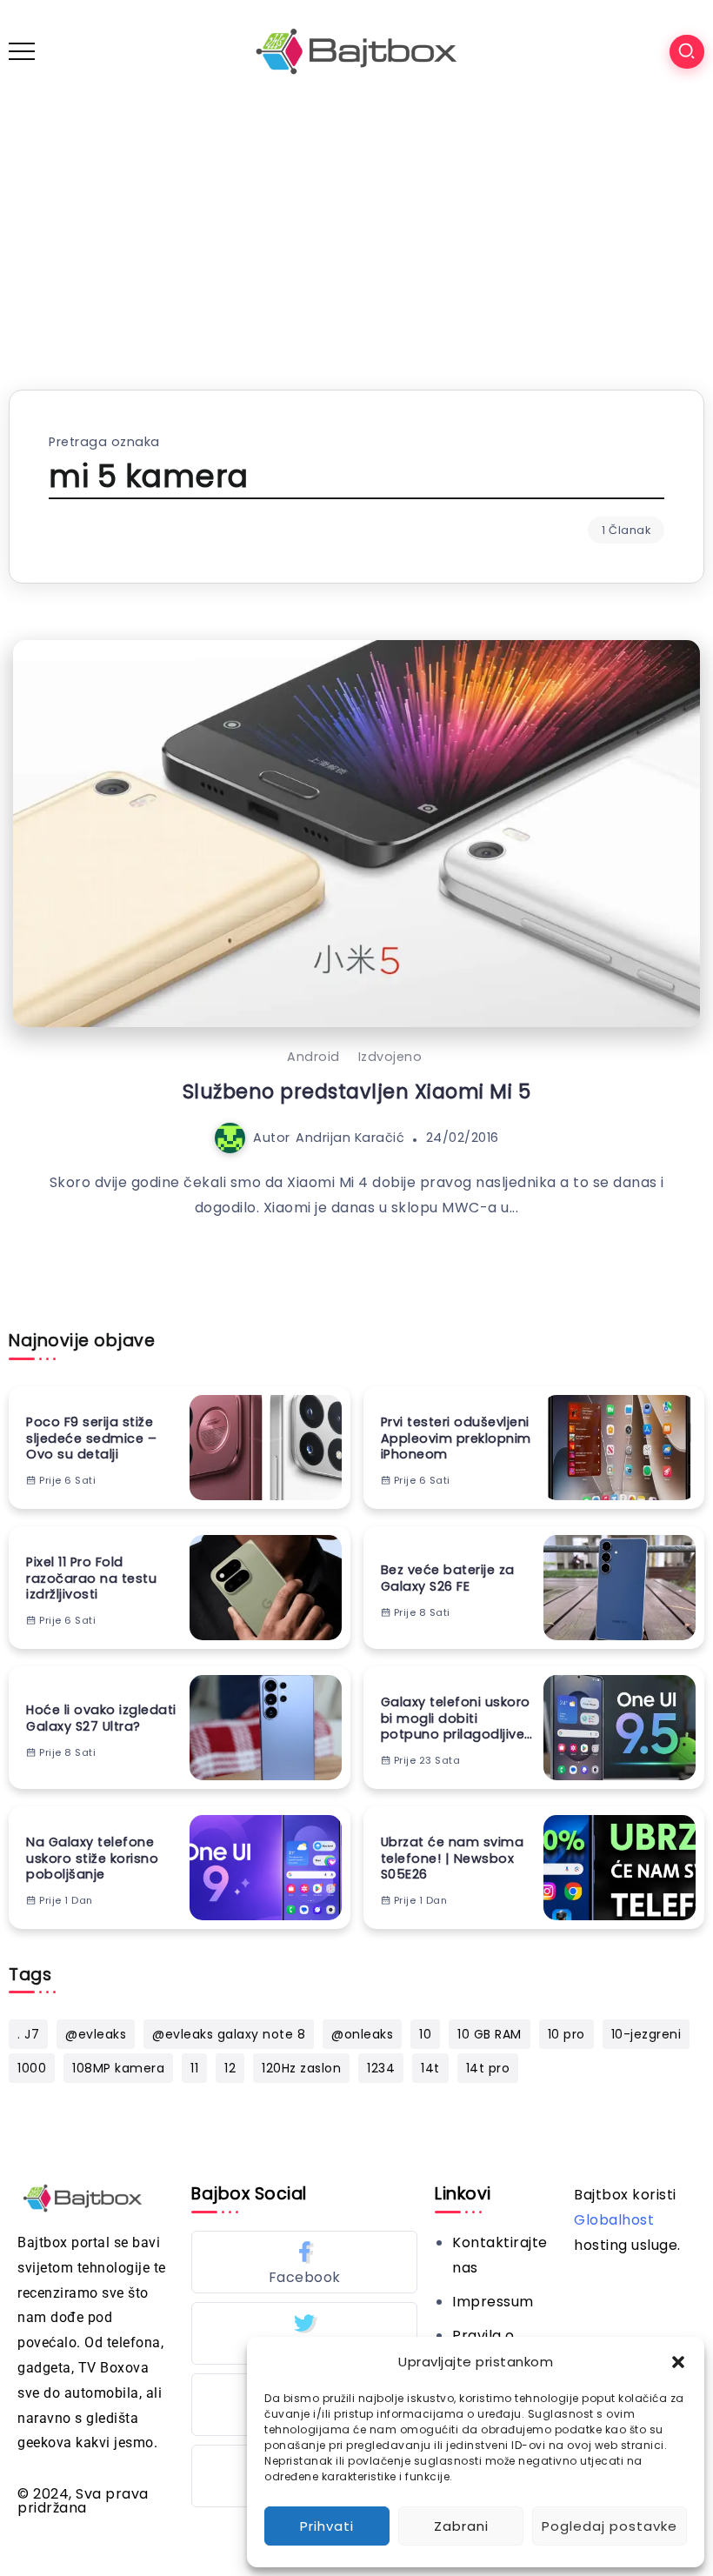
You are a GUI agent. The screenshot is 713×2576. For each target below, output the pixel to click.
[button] (678, 2362)
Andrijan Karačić (350, 1138)
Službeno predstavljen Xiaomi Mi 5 (357, 1091)
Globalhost (614, 2220)
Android (313, 1057)
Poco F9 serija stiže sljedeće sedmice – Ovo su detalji (91, 1438)
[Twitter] (304, 2333)
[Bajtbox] (356, 51)
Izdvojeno (390, 1057)
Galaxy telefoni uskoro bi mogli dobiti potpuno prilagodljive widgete (456, 1718)
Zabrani (461, 2526)
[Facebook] (304, 2262)
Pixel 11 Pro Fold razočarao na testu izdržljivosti (91, 1578)
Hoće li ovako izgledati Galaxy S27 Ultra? (101, 1718)
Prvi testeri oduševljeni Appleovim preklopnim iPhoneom (456, 1438)
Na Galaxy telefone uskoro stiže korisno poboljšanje (92, 1859)
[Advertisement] (356, 233)
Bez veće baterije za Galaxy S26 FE (448, 1578)
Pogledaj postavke (610, 2526)
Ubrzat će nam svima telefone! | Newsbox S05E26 (453, 1859)
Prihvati (327, 2526)
